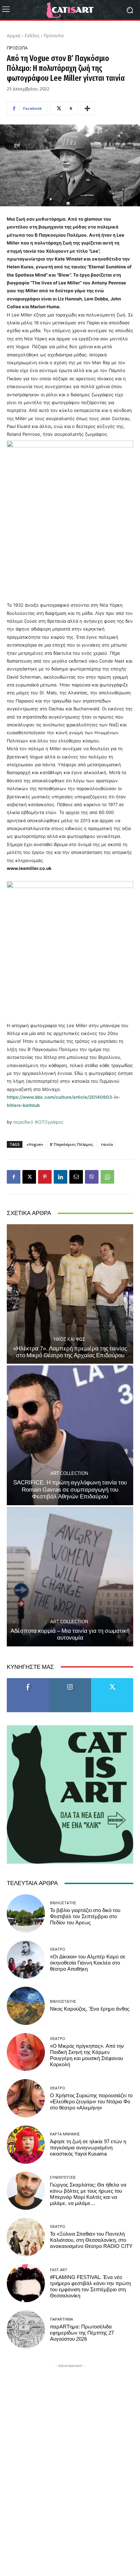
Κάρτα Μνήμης (65, 2134)
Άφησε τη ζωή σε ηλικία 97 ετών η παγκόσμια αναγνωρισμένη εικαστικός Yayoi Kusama (88, 2148)
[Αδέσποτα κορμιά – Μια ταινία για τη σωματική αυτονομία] (70, 1577)
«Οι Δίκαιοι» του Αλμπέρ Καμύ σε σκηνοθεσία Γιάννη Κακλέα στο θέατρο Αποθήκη (88, 1963)
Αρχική (14, 36)
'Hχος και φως (69, 1339)
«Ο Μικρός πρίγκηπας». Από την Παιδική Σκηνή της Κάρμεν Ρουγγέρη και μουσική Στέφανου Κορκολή (87, 2055)
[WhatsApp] (107, 1177)
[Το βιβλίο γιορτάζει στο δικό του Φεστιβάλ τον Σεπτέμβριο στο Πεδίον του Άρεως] (26, 1913)
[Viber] (92, 1177)
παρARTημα (62, 2319)
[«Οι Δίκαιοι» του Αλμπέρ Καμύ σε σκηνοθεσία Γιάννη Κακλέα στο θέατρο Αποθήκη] (26, 1960)
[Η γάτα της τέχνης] (70, 10)
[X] (29, 1177)
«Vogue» (35, 1144)
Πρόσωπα (54, 36)
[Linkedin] (60, 1177)
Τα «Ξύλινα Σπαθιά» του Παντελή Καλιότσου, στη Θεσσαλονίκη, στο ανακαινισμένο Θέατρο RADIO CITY (91, 2240)
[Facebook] (14, 1177)
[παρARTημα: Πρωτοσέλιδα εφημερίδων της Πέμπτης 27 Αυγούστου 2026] (26, 2329)
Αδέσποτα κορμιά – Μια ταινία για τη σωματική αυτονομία (70, 1634)
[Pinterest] (45, 1177)
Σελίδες (32, 36)
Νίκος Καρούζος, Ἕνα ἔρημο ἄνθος (90, 2009)
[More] (87, 108)
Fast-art (59, 2270)
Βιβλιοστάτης (63, 1903)
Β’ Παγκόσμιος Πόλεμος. (72, 1144)
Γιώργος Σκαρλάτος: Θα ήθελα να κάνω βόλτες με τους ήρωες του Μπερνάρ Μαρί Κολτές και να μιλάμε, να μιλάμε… (88, 2194)
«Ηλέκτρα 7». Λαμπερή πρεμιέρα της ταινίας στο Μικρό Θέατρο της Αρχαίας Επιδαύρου (70, 1352)
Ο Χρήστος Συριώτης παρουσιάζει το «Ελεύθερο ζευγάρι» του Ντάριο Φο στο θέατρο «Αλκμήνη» (91, 2102)
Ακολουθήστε (70, 1681)
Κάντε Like (28, 1681)
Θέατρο (58, 1949)
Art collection (69, 1473)
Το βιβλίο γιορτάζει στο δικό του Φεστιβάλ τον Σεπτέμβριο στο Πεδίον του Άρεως (85, 1916)
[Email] (76, 1177)
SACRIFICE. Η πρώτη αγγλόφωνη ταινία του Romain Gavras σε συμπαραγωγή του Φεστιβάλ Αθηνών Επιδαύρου (70, 1489)
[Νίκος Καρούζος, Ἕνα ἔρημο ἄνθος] (26, 2006)
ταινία (107, 1144)
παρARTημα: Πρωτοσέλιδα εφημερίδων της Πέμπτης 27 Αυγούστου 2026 (82, 2333)
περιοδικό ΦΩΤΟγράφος (38, 1122)
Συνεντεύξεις (63, 2177)
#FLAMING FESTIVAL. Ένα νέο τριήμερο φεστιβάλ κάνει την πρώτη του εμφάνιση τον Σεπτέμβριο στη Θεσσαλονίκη (90, 2286)
